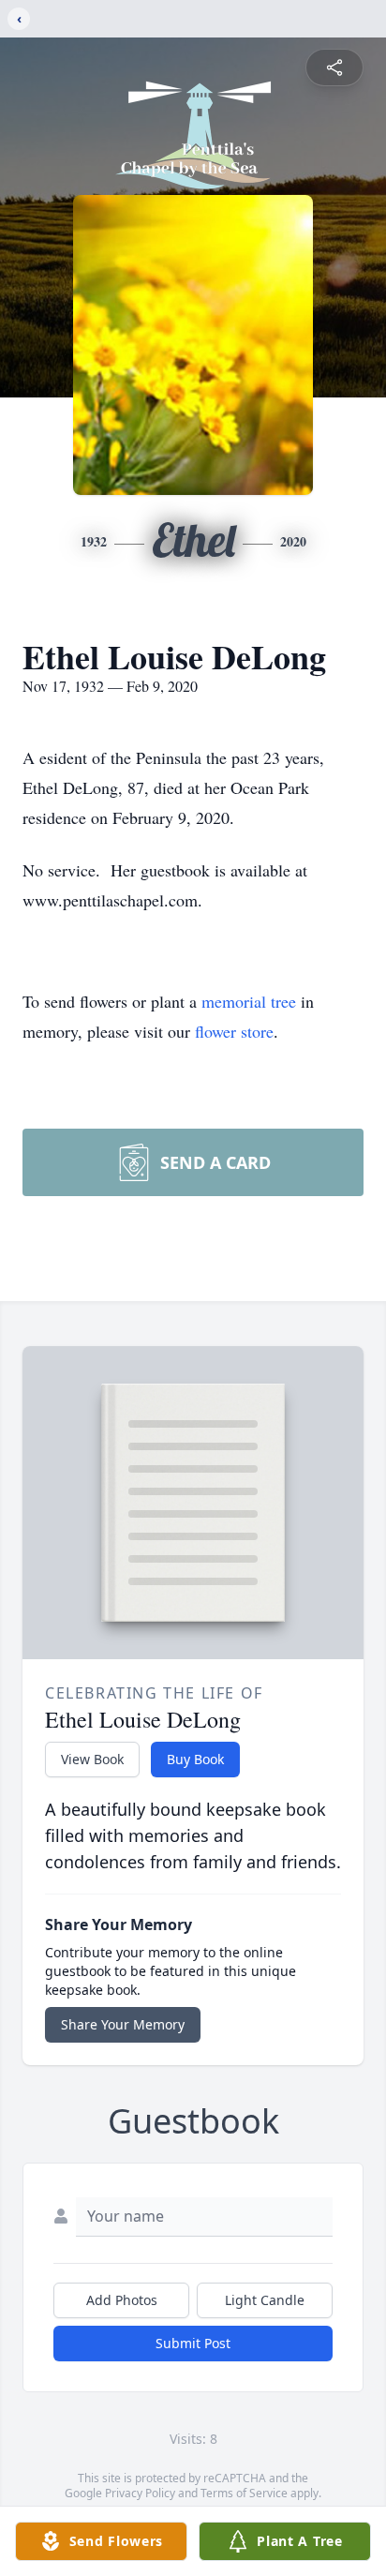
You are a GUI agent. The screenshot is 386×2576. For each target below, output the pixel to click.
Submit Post (193, 2343)
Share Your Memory (123, 2024)
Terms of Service (244, 2493)
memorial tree (249, 1001)
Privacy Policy (140, 2493)
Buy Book (195, 1759)
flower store (234, 1031)
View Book (92, 1759)
